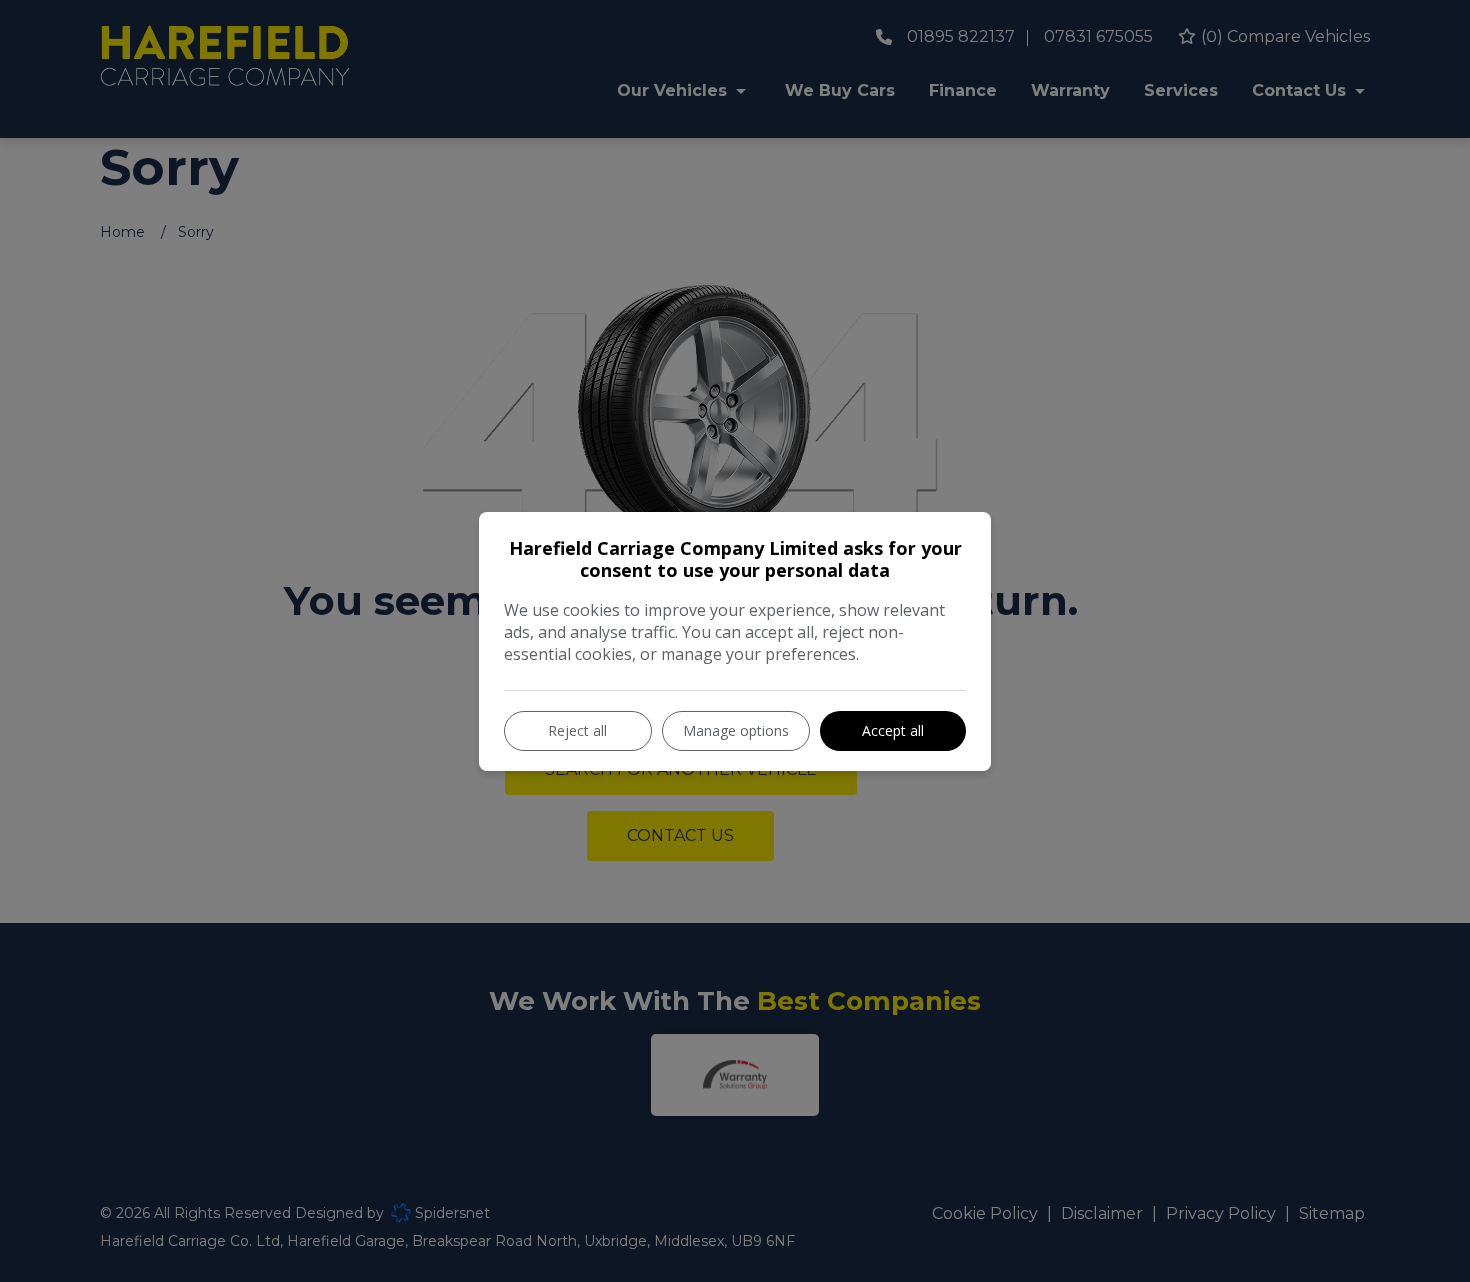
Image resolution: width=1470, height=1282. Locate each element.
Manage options (736, 730)
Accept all (893, 730)
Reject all (577, 730)
